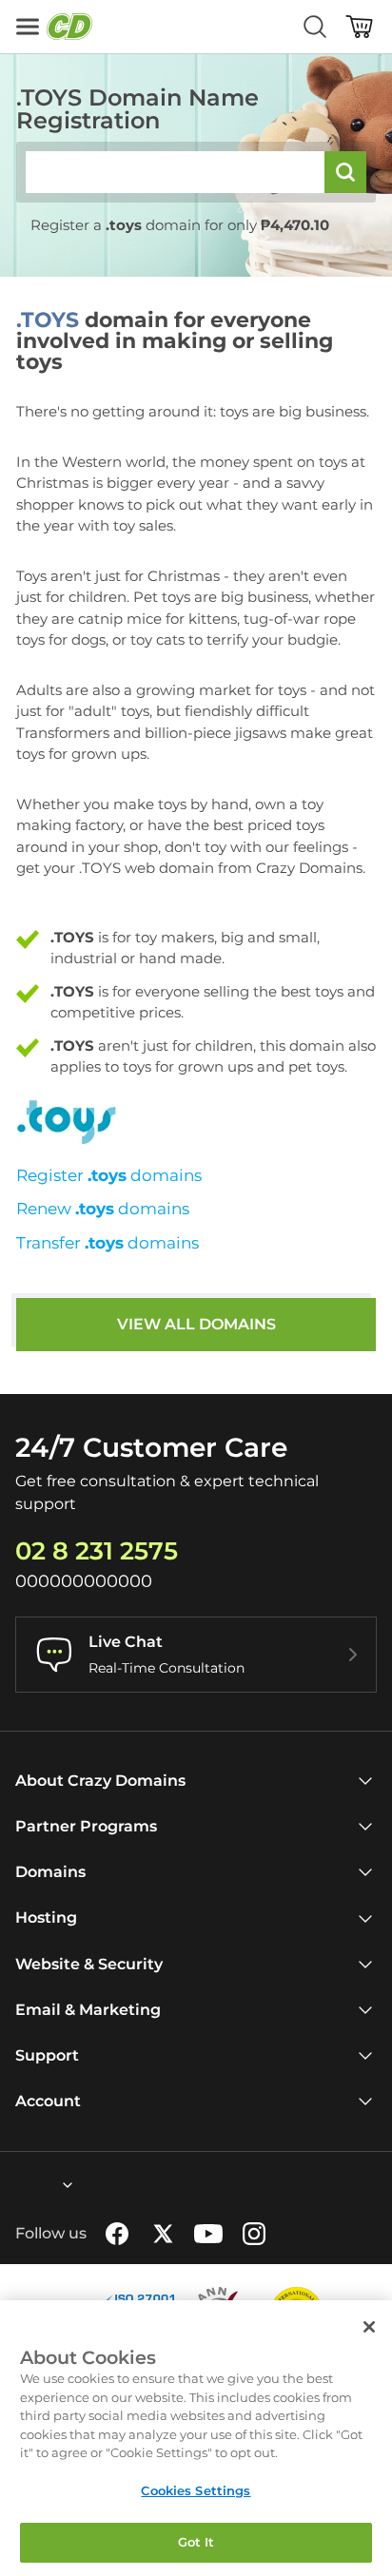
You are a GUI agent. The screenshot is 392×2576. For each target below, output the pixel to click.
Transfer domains (108, 1243)
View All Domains (196, 1324)
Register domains (109, 1175)
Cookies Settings (196, 2490)
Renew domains (103, 1209)
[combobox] (16, 2185)
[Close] (369, 2327)
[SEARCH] (345, 172)
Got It (196, 2542)
